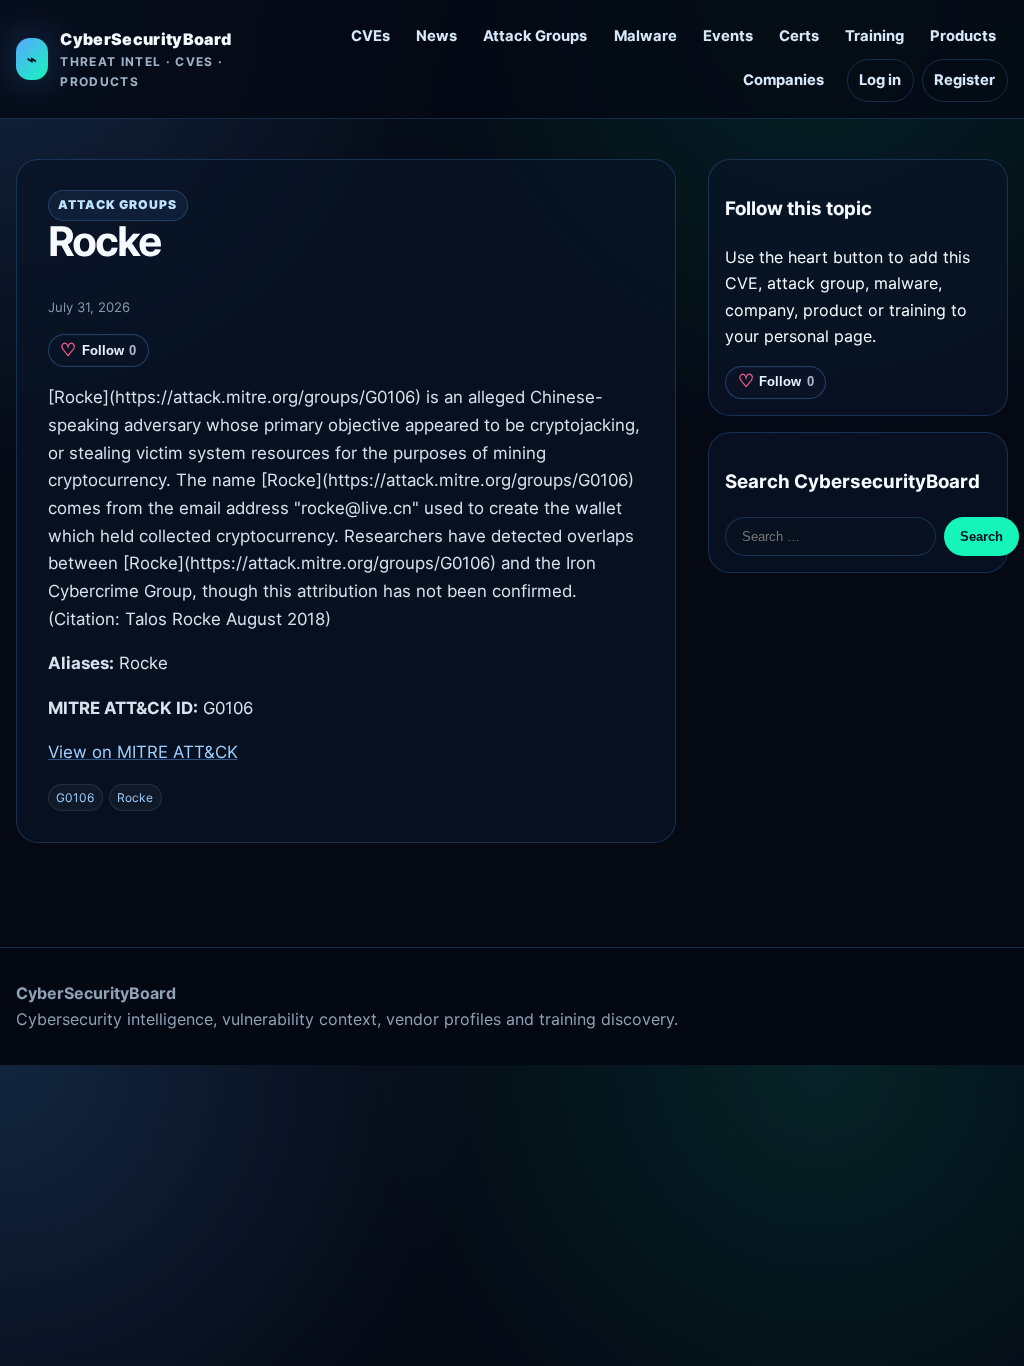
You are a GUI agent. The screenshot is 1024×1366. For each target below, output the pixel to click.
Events (728, 36)
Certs (799, 36)
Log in (880, 80)
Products (963, 36)
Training (874, 36)
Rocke (135, 797)
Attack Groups (535, 36)
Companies (783, 80)
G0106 (75, 797)
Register (964, 80)
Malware (645, 36)
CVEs (370, 36)
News (436, 36)
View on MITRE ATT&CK (143, 752)
